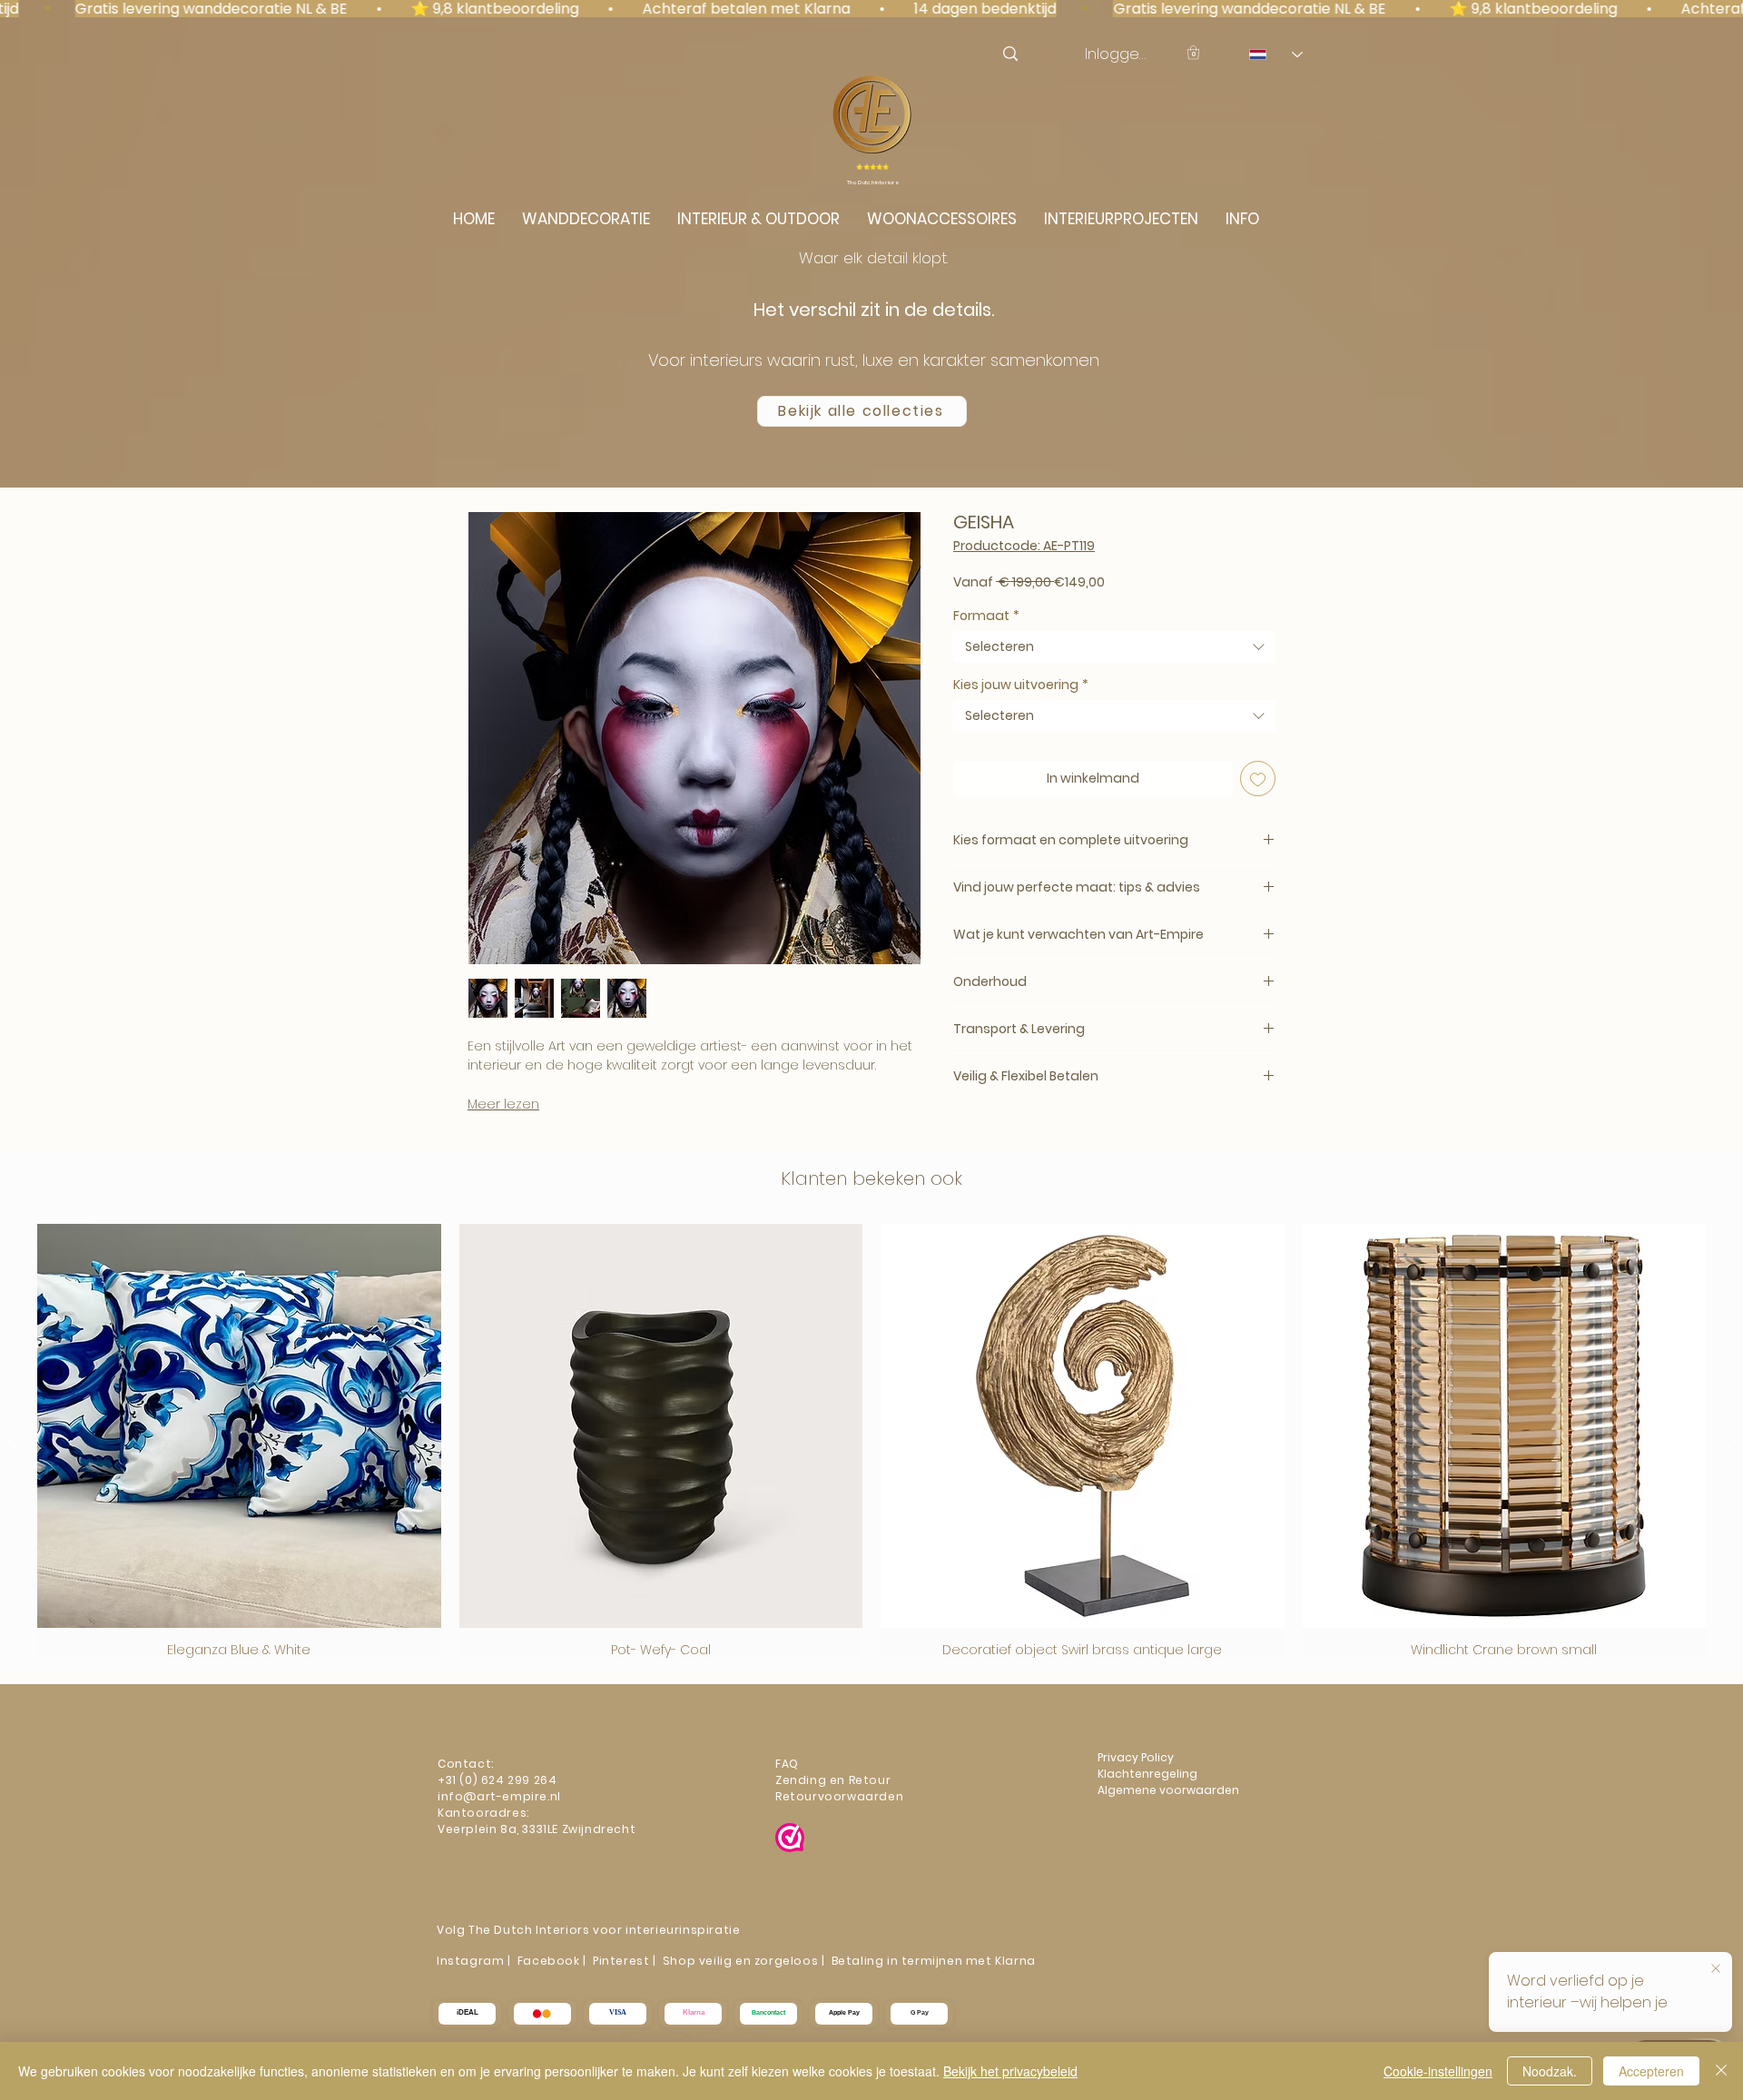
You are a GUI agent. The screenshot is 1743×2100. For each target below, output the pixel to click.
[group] (871, 1441)
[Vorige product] (11, 1441)
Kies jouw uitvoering (1021, 685)
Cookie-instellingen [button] (1438, 2071)
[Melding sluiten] (1716, 1967)
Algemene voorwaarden (1168, 1790)
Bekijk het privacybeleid (1010, 2071)
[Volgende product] (1732, 1441)
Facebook (549, 1961)
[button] (1193, 52)
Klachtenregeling (1149, 1774)
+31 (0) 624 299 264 (497, 1780)
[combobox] (1114, 647)
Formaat (986, 616)
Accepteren (1651, 2071)
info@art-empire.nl (501, 1796)
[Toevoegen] (1258, 779)
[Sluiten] (1721, 2071)
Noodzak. (1550, 2071)
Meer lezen (503, 1104)
